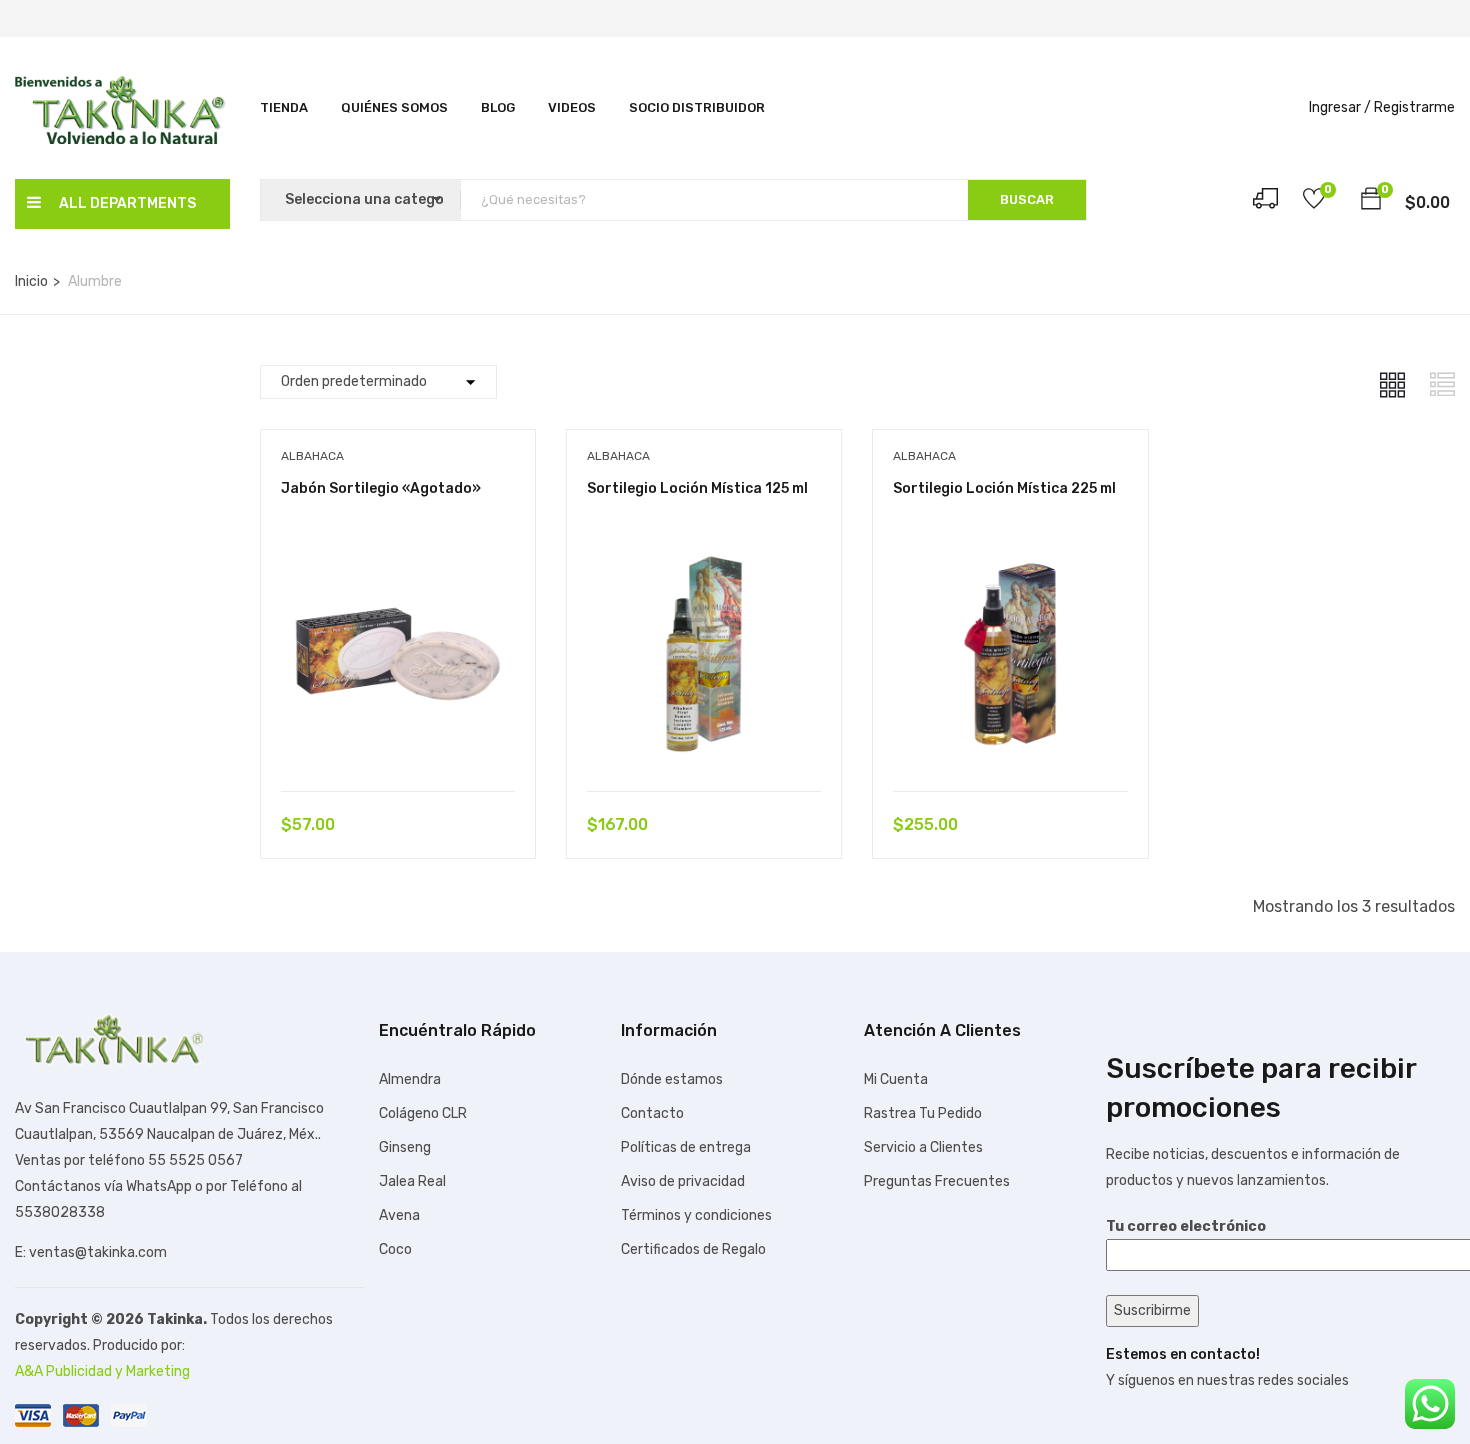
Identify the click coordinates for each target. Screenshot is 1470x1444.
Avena (399, 1215)
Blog (498, 107)
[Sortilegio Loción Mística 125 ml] (704, 551)
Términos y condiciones (696, 1215)
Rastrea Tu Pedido (923, 1113)
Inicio (31, 281)
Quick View (398, 740)
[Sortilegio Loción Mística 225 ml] (1010, 551)
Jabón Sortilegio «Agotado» (381, 488)
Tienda (284, 107)
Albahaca (312, 456)
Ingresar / (1340, 107)
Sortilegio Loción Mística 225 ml (1004, 488)
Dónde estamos (672, 1079)
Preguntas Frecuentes (937, 1181)
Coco (395, 1249)
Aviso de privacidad (683, 1181)
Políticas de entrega (686, 1147)
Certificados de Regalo (693, 1249)
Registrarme (1414, 107)
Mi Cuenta (896, 1079)
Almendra (410, 1079)
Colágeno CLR (423, 1113)
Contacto (652, 1113)
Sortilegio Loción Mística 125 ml (697, 488)
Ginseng (405, 1147)
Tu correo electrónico (1186, 1226)
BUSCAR (1027, 199)
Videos (572, 107)
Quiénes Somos (394, 107)
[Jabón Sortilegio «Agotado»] (398, 551)
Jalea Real (412, 1181)
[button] (1371, 202)
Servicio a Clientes (923, 1147)
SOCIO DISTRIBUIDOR (697, 107)
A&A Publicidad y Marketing (102, 1371)
